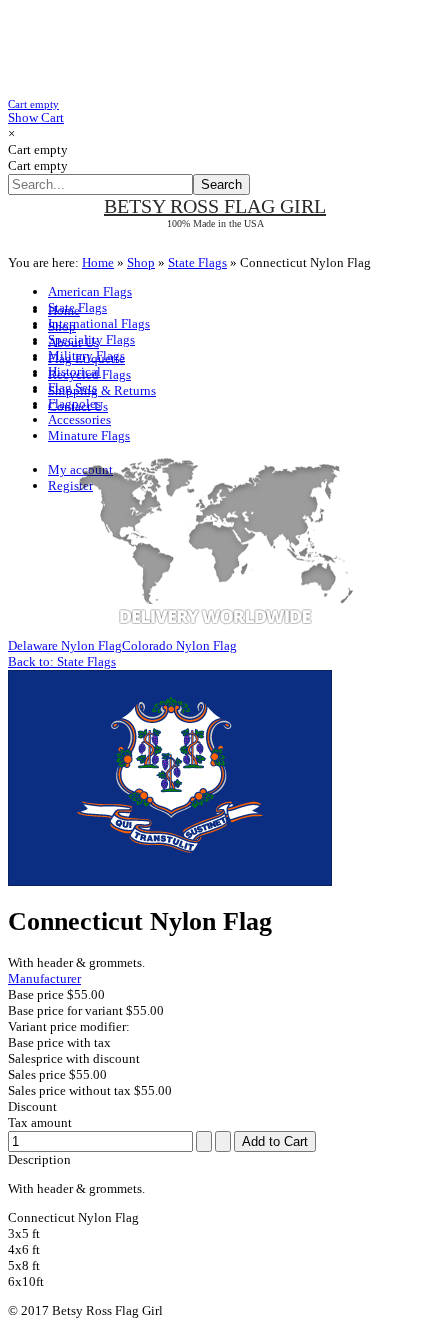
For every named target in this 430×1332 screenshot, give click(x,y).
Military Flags (86, 355)
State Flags (197, 262)
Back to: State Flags (62, 661)
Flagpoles (74, 403)
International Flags (99, 323)
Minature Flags (89, 435)
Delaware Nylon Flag (65, 645)
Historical (74, 371)
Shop (141, 262)
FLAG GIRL (215, 206)
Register (70, 485)
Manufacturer (44, 978)
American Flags (90, 291)
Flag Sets (72, 387)
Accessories (79, 419)
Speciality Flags (91, 339)
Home (98, 262)
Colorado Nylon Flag (179, 645)
